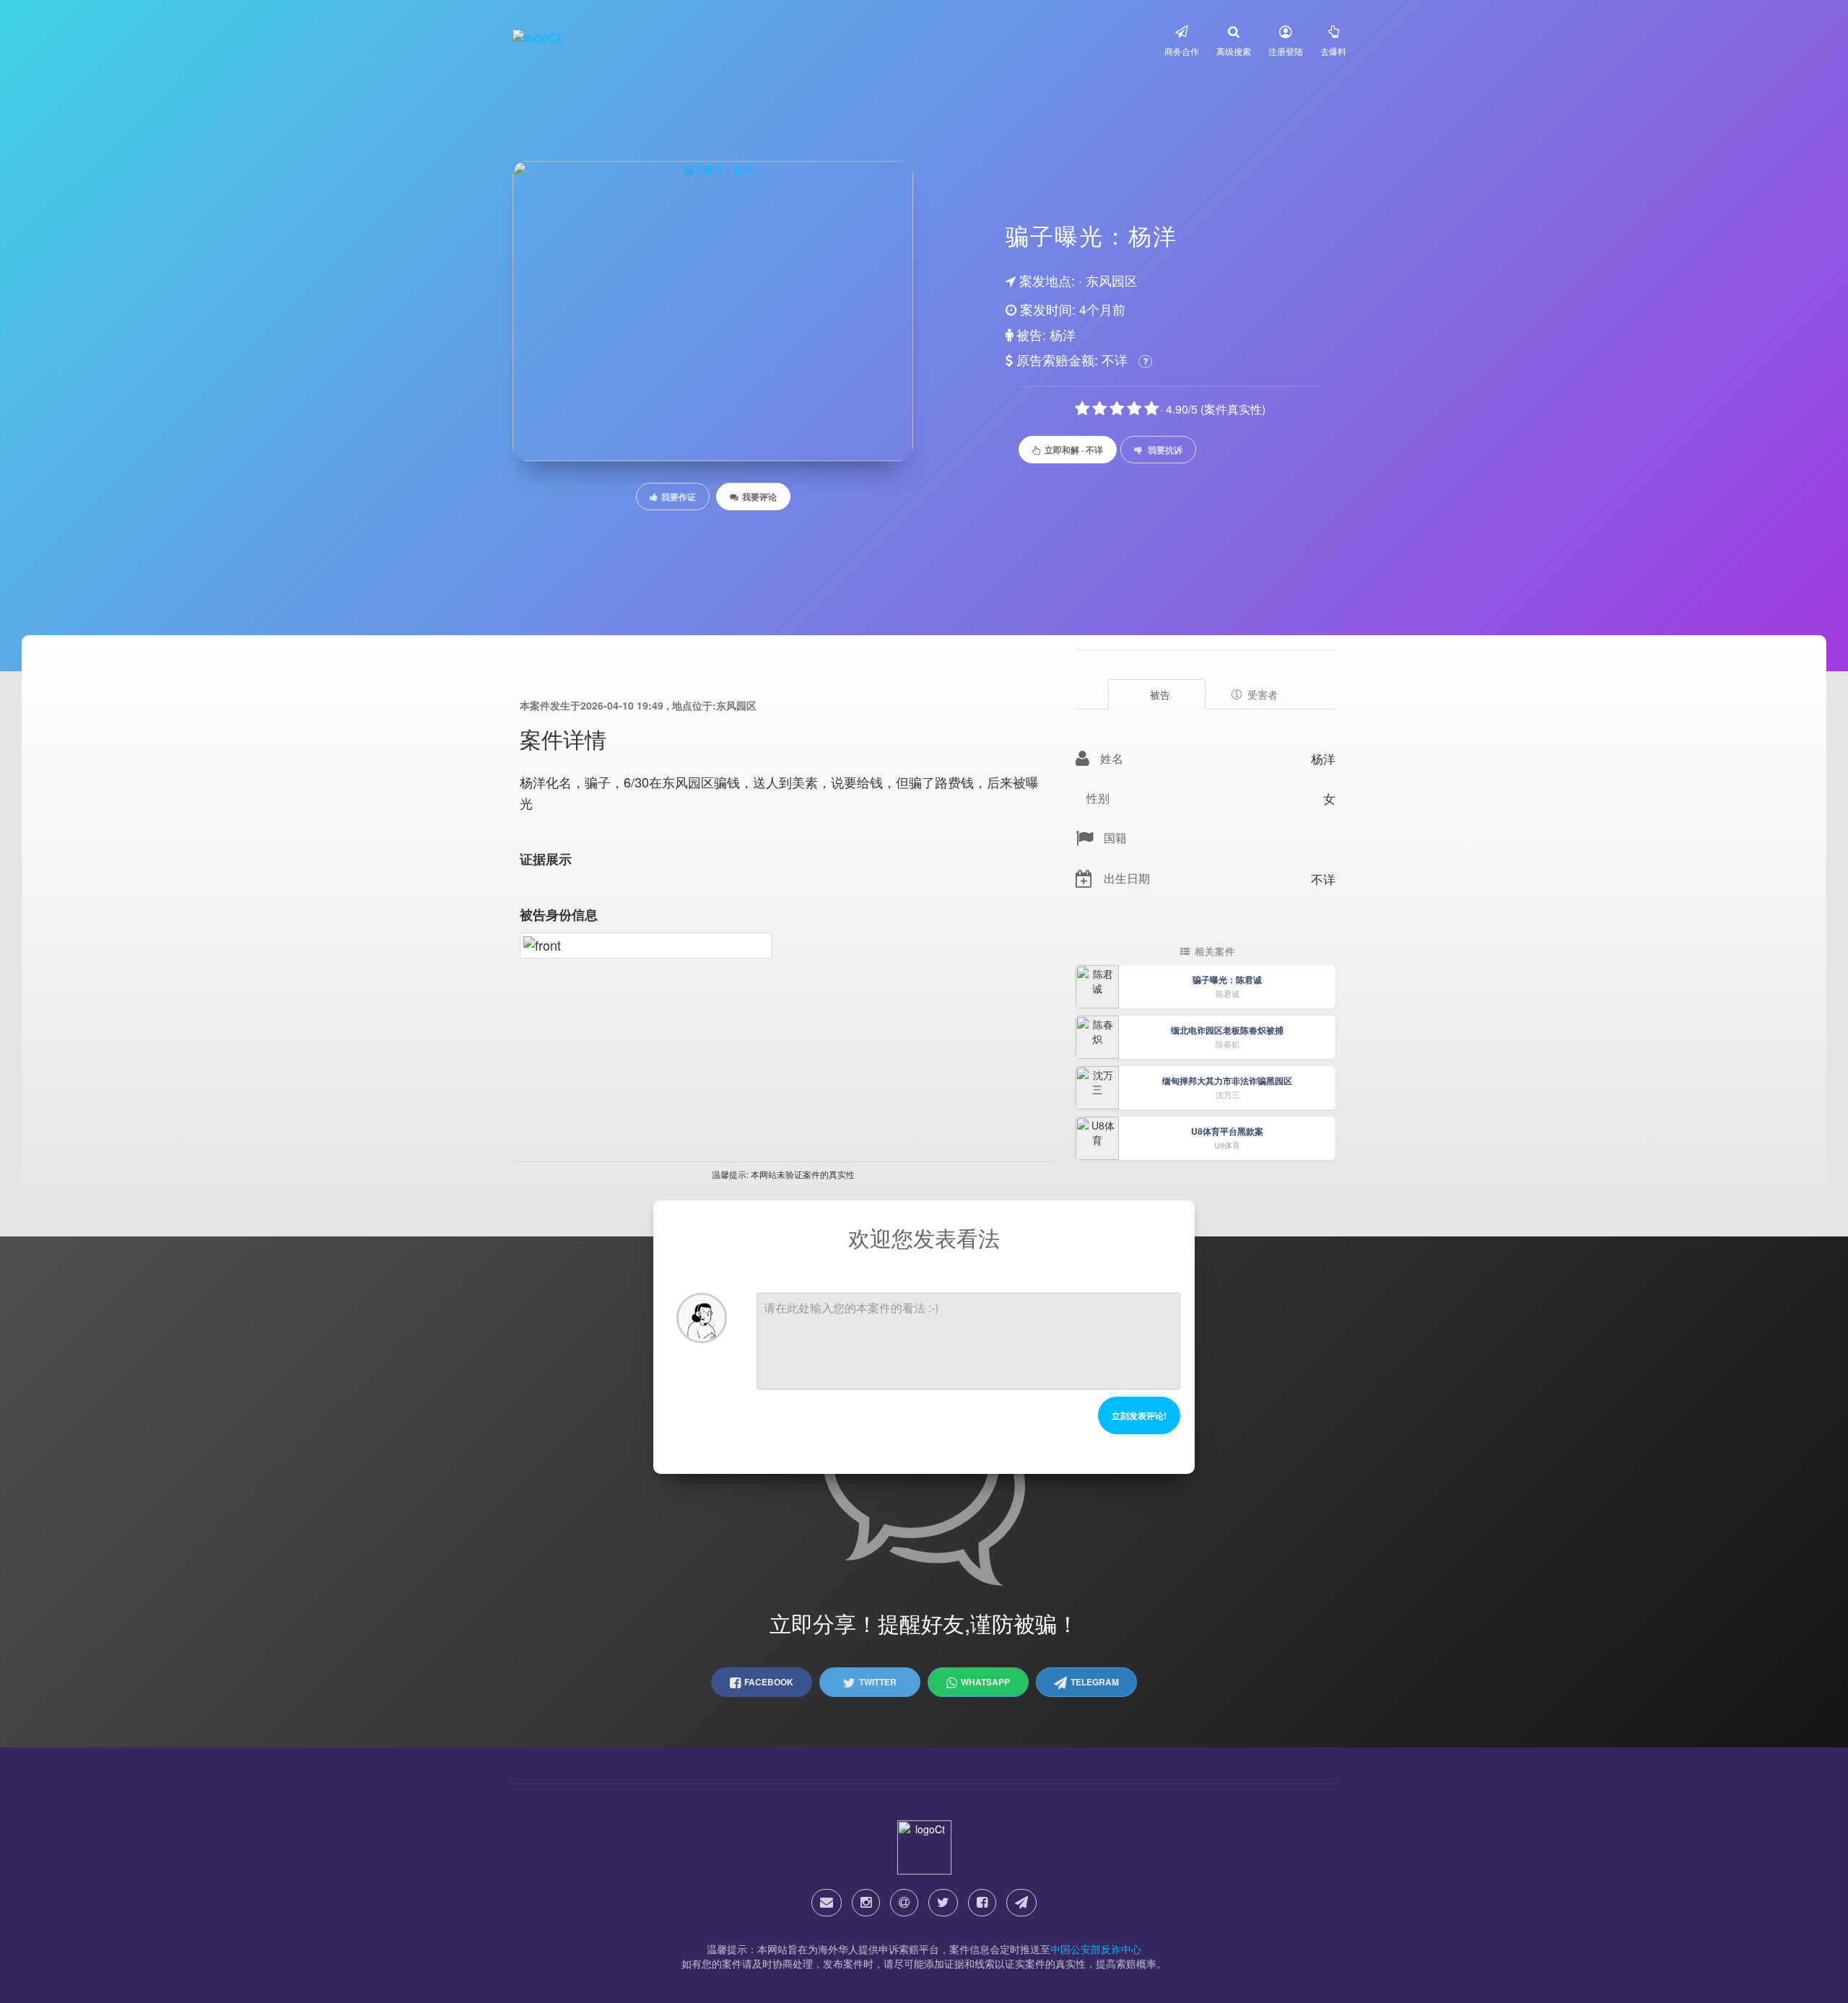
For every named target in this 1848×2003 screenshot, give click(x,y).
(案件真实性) (1233, 409)
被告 (1160, 694)
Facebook (769, 1682)
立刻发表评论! (1139, 1415)
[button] (1182, 40)
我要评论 (759, 497)
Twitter (878, 1682)
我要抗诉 (1165, 450)
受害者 (1263, 694)
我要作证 (679, 497)
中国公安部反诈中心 (1096, 1949)
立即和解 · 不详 (1074, 450)
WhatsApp (985, 1682)
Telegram (1095, 1682)
